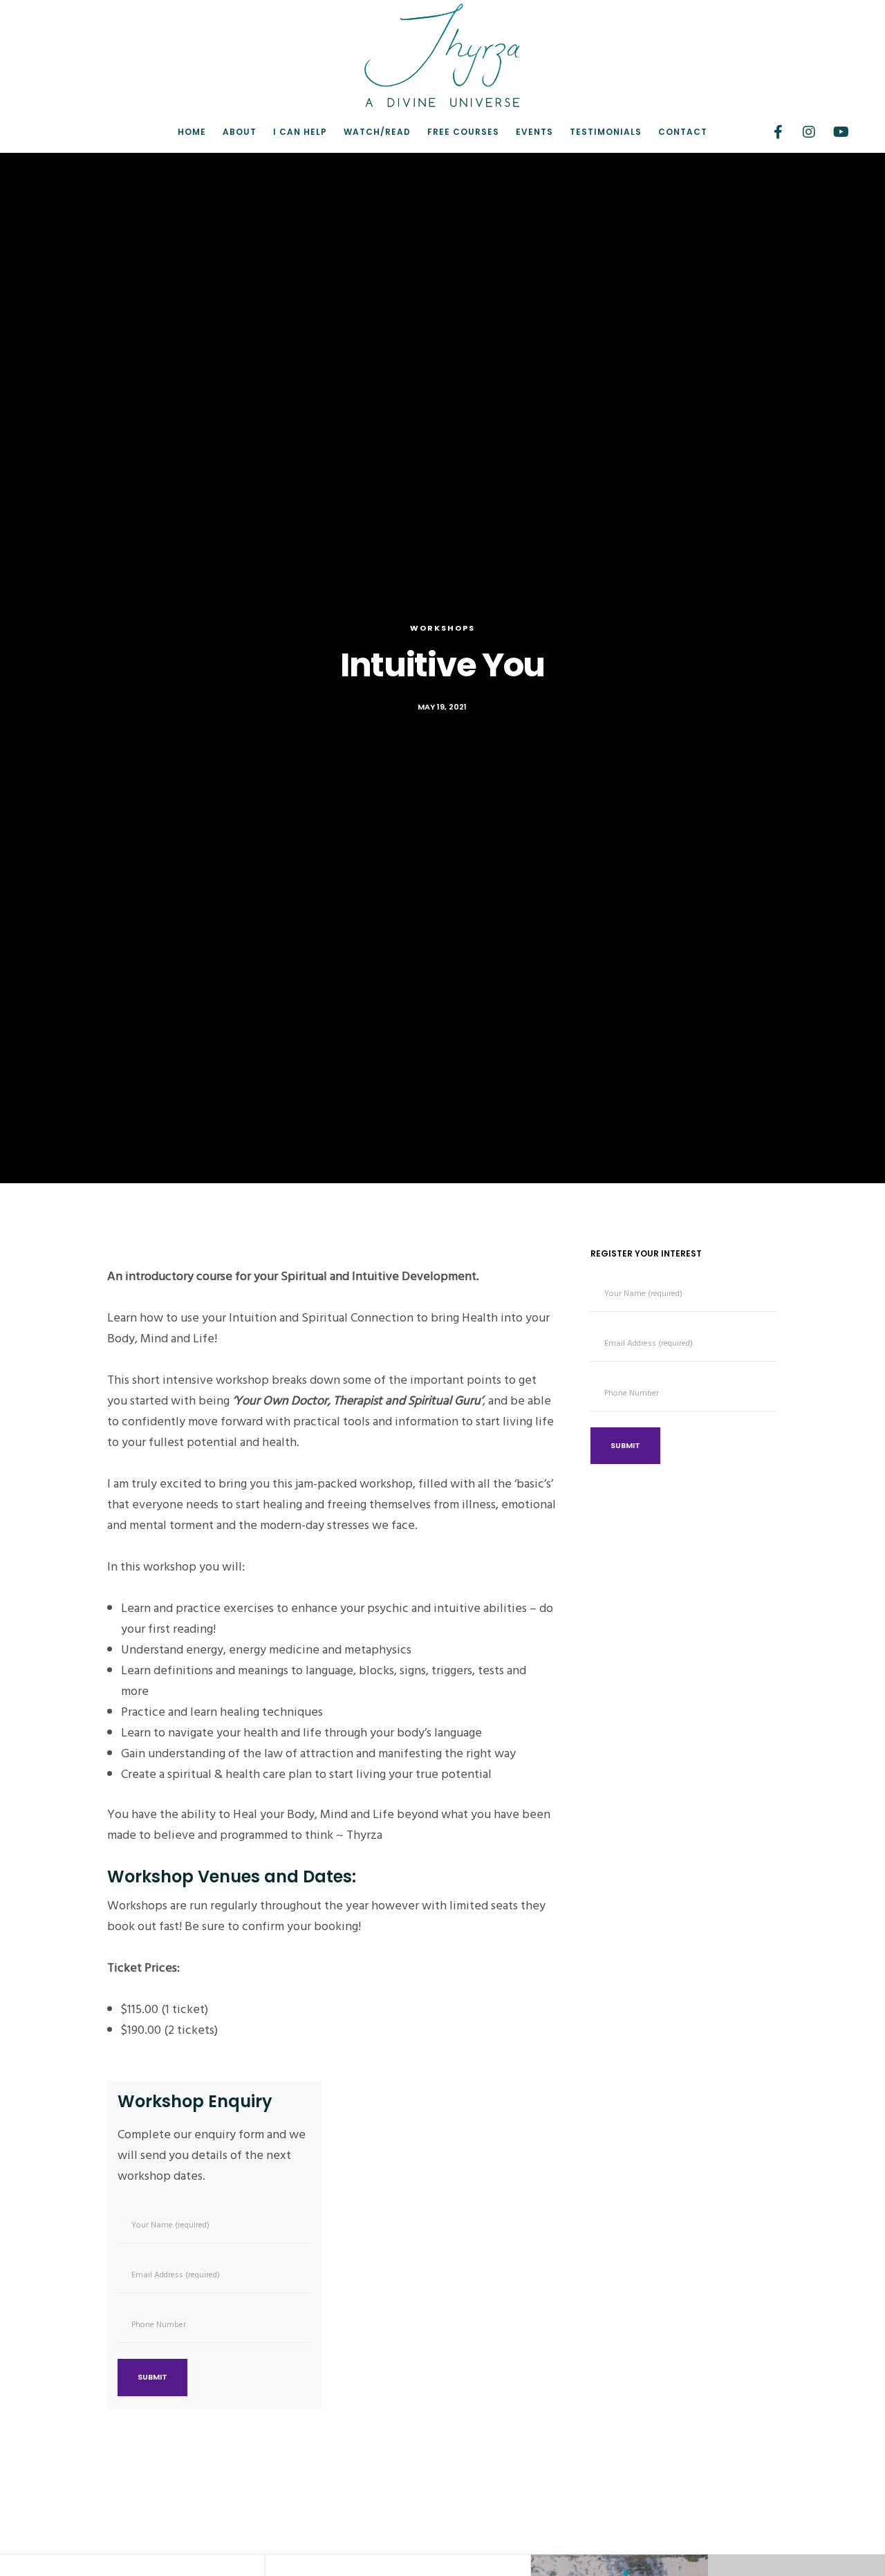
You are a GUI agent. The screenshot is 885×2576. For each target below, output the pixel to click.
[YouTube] (831, 132)
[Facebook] (769, 132)
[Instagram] (800, 132)
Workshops (442, 628)
